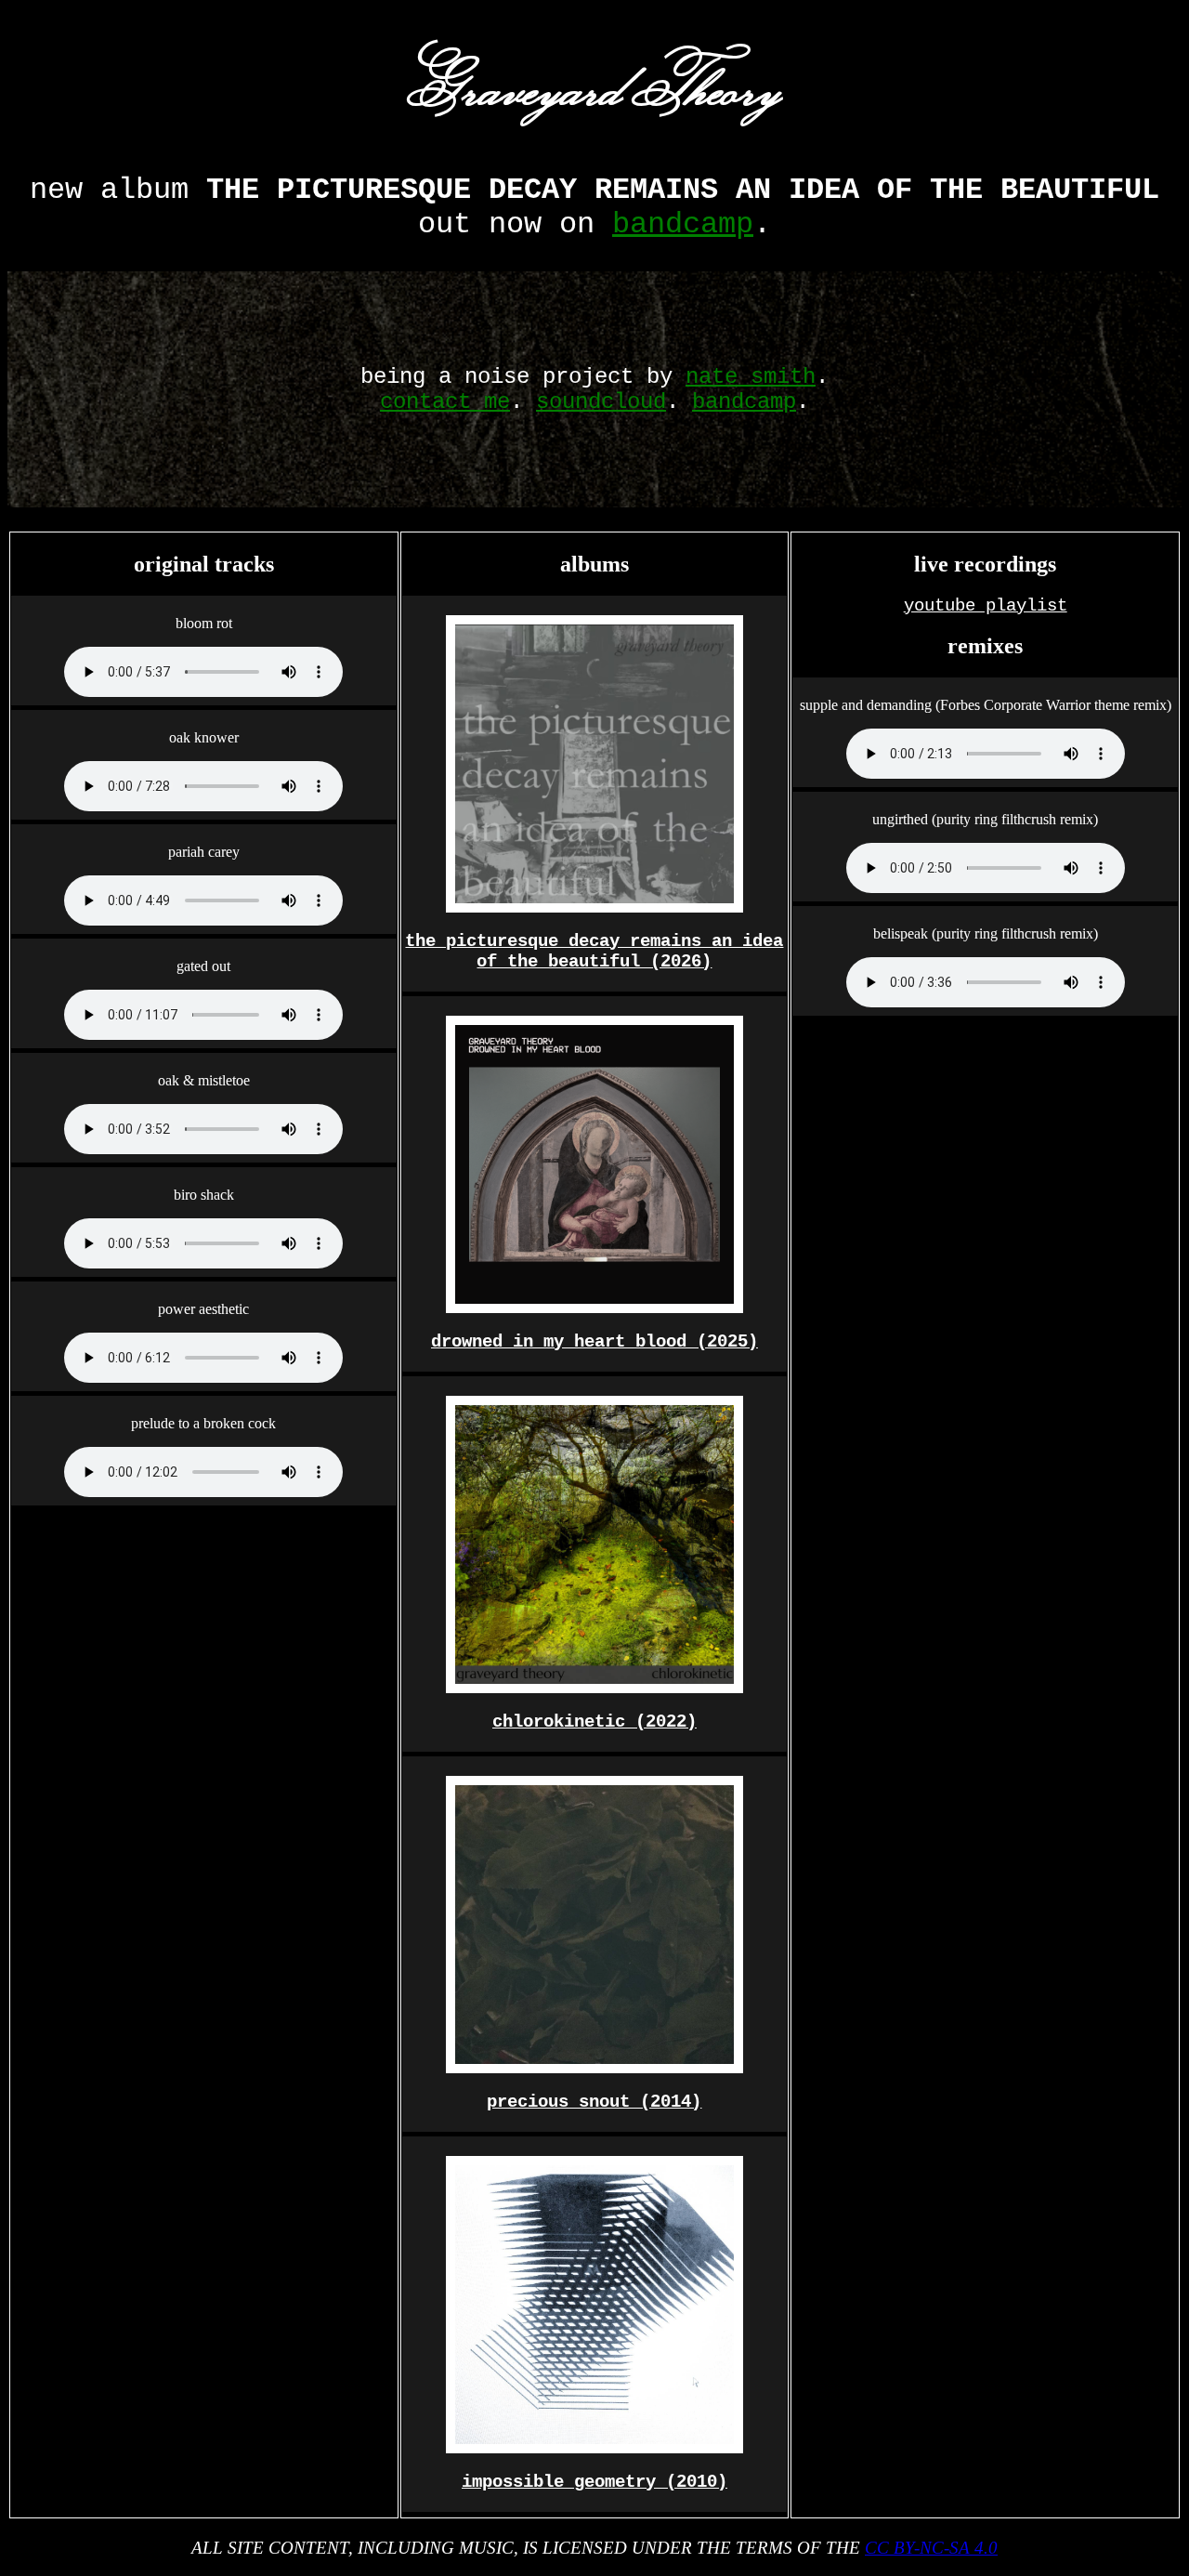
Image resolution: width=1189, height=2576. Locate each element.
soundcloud (601, 402)
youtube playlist (986, 606)
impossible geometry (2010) (594, 2482)
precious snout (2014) (594, 2102)
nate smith (751, 377)
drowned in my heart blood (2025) (594, 1342)
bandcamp (683, 224)
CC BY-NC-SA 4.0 (931, 2548)
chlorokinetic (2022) (594, 1722)
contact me (445, 402)
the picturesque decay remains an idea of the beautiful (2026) (594, 952)
